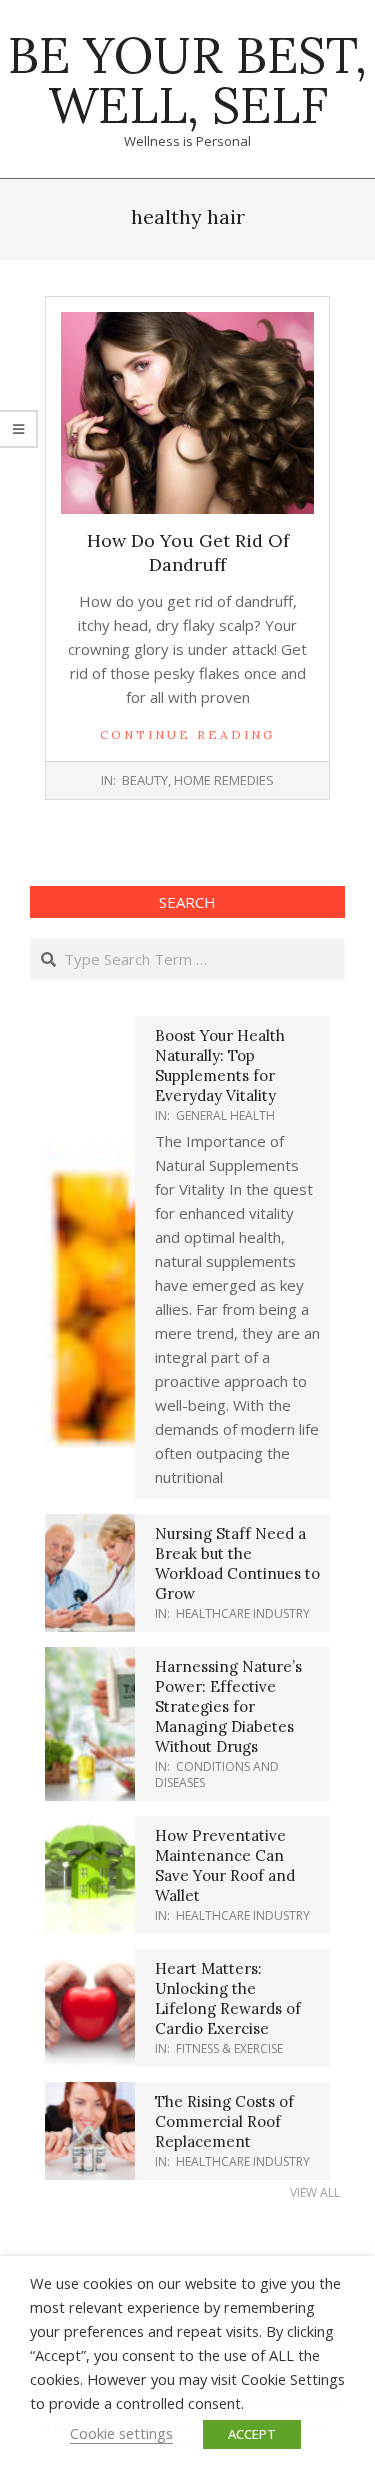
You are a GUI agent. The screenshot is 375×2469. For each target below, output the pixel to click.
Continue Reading (187, 734)
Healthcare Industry (243, 1613)
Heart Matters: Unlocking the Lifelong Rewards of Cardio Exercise (228, 1998)
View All (315, 2192)
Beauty (145, 780)
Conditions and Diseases (217, 1774)
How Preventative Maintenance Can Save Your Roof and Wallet (225, 1865)
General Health (225, 1115)
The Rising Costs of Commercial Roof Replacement (224, 2121)
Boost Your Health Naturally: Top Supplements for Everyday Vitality (220, 1065)
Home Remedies (224, 780)
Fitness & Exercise (229, 2048)
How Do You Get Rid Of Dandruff (188, 552)
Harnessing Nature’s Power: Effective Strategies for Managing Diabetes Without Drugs (228, 1706)
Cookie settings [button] (121, 2433)
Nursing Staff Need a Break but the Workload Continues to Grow (237, 1563)
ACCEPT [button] (252, 2434)
